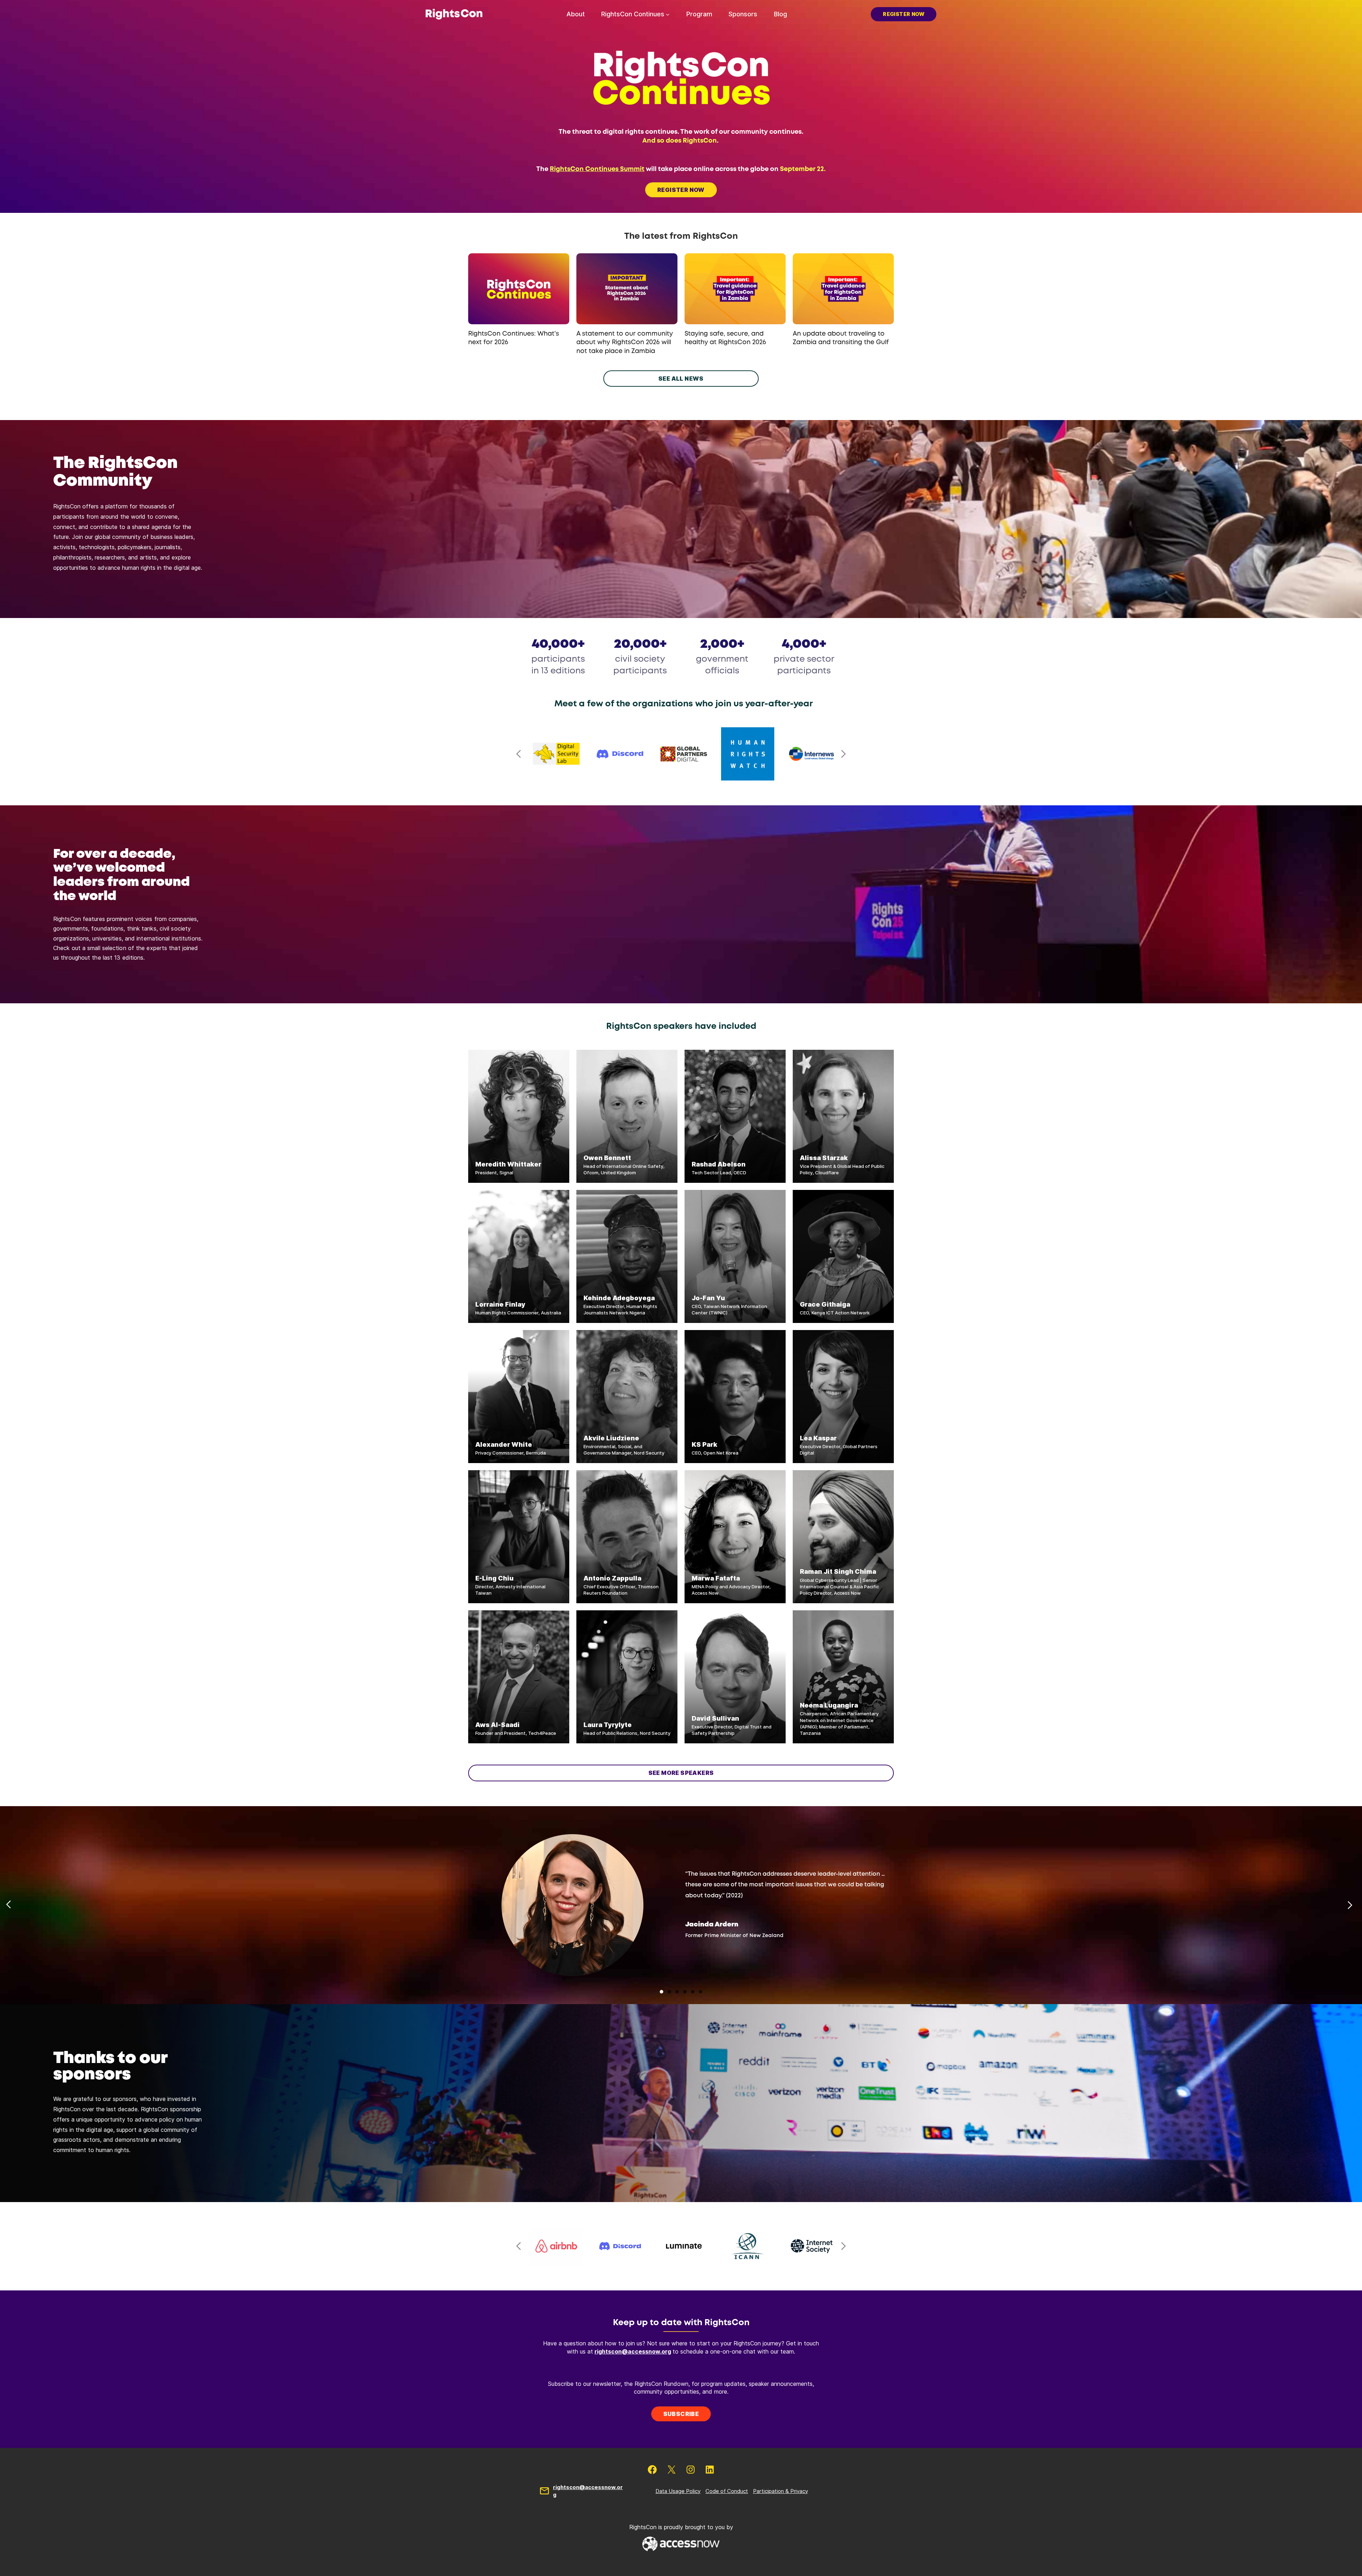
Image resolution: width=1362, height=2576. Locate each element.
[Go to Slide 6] (701, 1992)
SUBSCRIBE (681, 2414)
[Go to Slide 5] (693, 1992)
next (843, 754)
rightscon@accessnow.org (633, 2351)
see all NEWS (681, 379)
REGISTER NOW (681, 190)
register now (904, 14)
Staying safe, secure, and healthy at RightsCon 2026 (725, 338)
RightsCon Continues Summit (597, 169)
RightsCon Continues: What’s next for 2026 (514, 338)
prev (519, 754)
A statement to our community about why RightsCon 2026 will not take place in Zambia (625, 343)
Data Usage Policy (678, 2491)
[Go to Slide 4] (685, 1992)
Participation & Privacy (780, 2491)
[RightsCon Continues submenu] (668, 14)
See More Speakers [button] (681, 1773)
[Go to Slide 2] (669, 1992)
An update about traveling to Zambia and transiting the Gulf (841, 338)
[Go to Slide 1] (661, 1992)
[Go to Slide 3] (677, 1992)
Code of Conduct (727, 2491)
